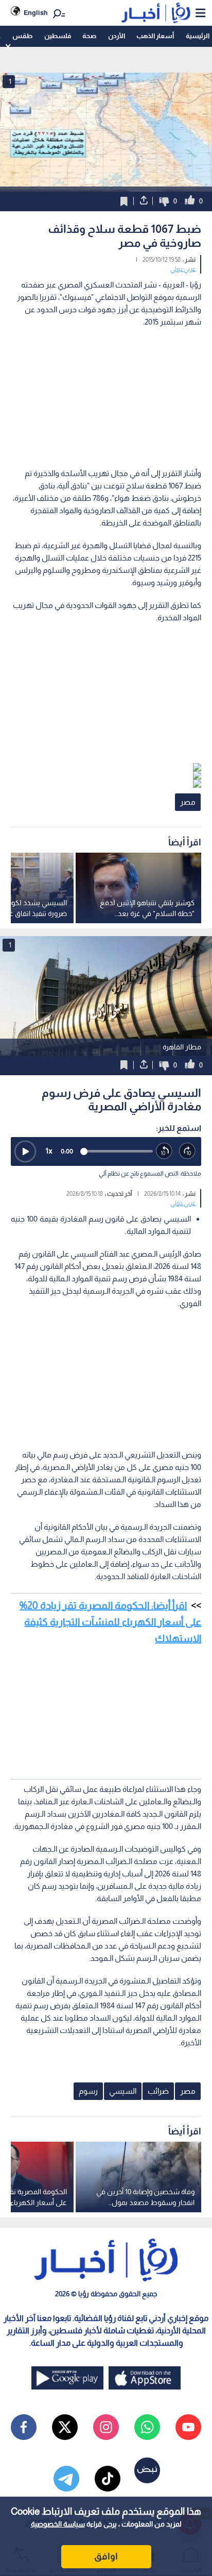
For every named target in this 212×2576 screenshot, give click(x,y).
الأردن (117, 36)
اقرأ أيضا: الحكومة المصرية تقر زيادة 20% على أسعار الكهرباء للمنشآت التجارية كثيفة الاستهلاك (110, 1622)
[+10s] (188, 1151)
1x (49, 1151)
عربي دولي (183, 269)
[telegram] (66, 2479)
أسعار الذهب (155, 36)
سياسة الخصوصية (58, 2524)
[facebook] (24, 2427)
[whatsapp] (147, 2427)
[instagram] (106, 2427)
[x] (65, 2427)
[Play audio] (25, 1151)
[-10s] (164, 1151)
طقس (22, 36)
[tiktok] (108, 2479)
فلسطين (58, 36)
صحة (89, 36)
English (36, 13)
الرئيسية (198, 36)
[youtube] (188, 2427)
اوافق (106, 2556)
